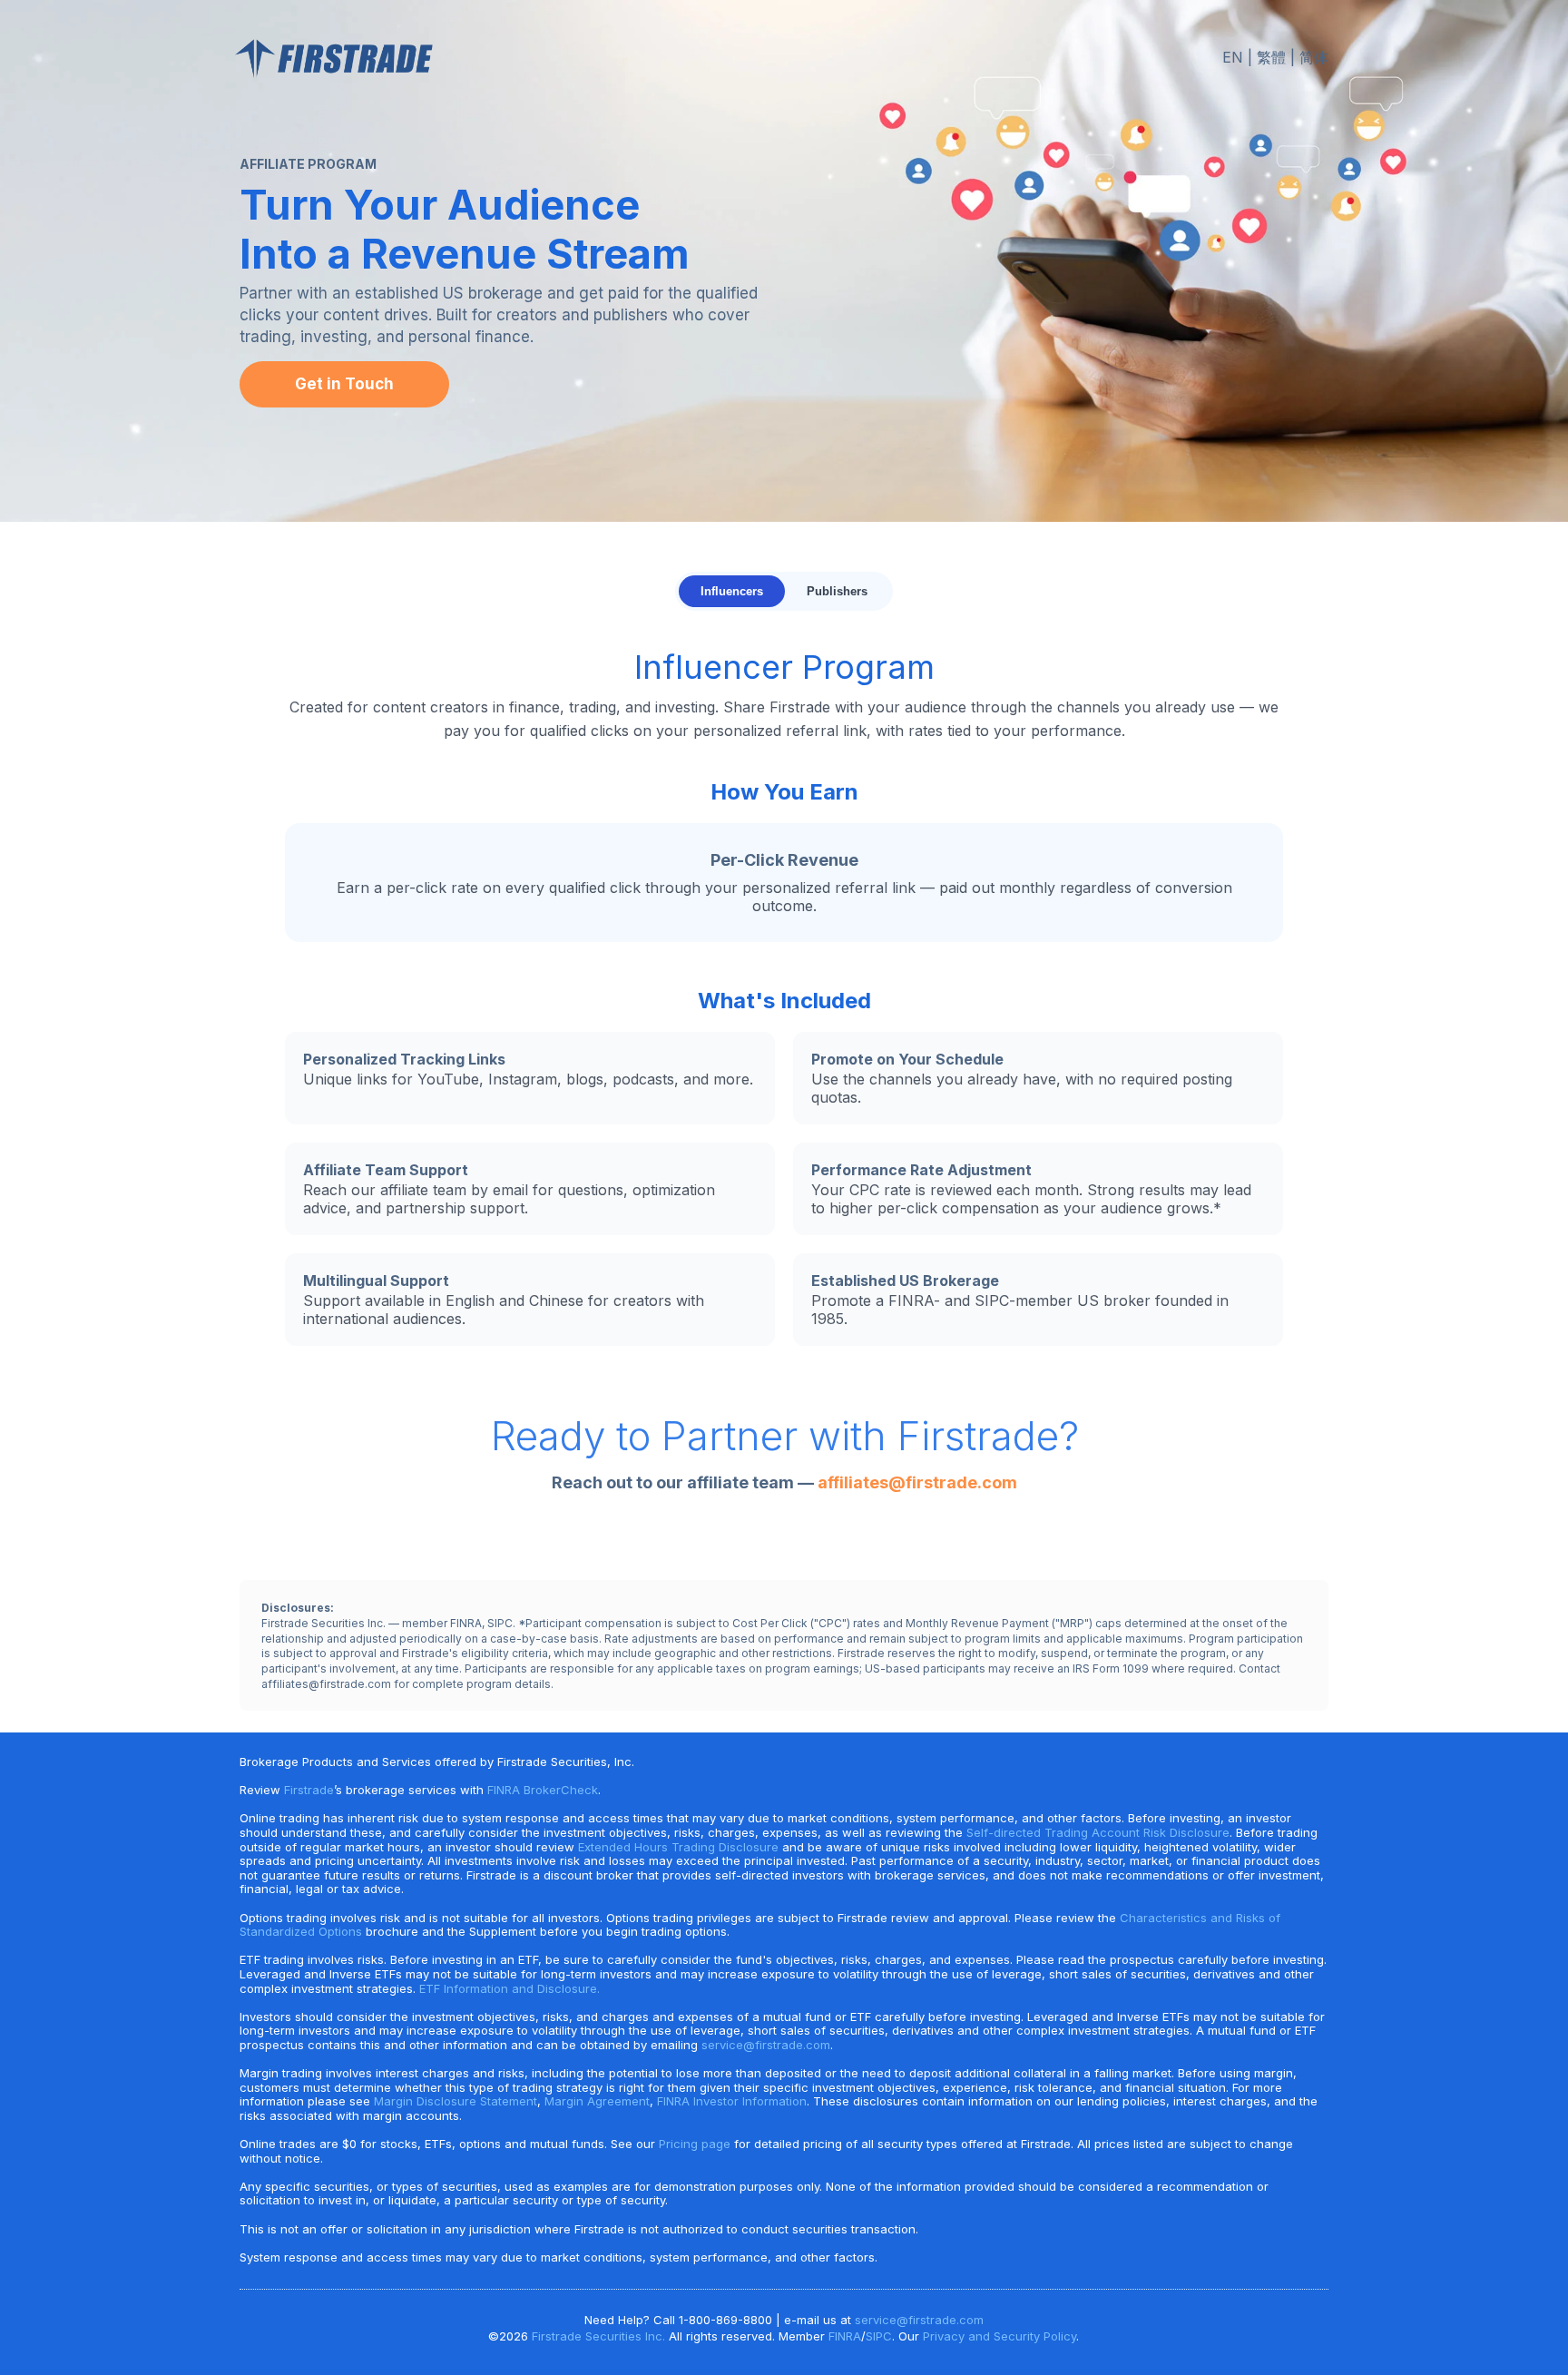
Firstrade (309, 1790)
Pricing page (695, 2144)
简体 (1314, 57)
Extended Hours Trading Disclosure (678, 1847)
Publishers (837, 591)
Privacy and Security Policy (1000, 2336)
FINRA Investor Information (732, 2101)
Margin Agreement (597, 2101)
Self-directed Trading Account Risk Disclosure (1098, 1832)
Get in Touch (344, 384)
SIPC (879, 2336)
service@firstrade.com (766, 2045)
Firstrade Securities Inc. (598, 2336)
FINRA (845, 2336)
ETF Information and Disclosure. (510, 1988)
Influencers (732, 591)
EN (1233, 57)
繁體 (1271, 57)
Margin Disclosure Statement (456, 2101)
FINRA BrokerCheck (543, 1790)
